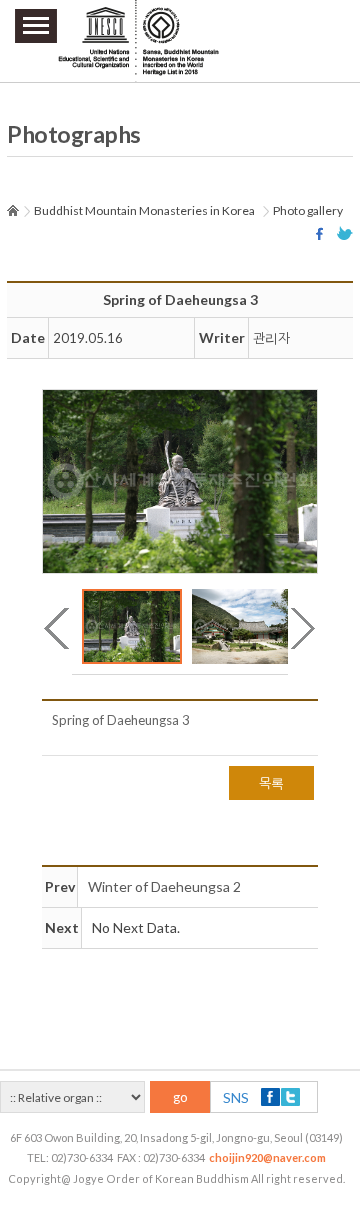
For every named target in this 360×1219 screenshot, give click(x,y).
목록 (271, 783)
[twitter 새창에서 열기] (345, 233)
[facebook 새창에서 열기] (322, 233)
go (180, 1097)
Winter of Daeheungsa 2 (164, 886)
